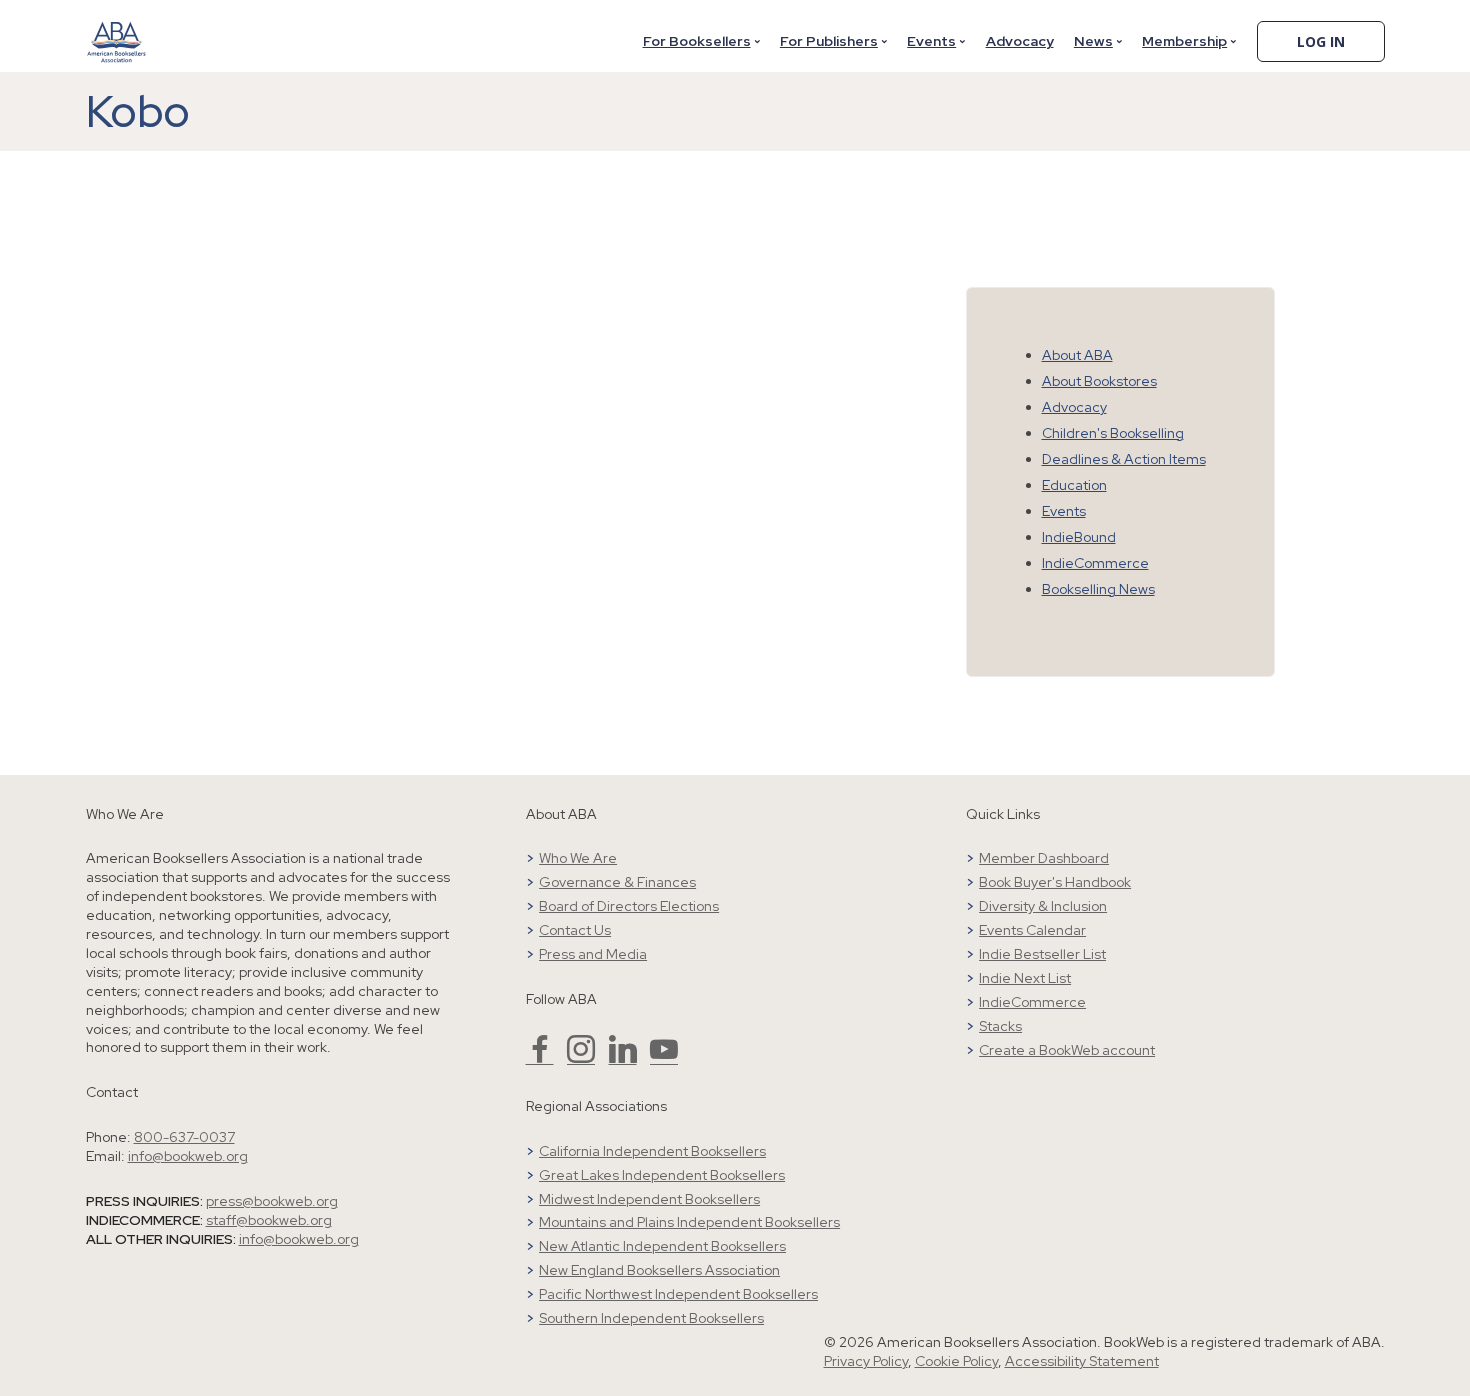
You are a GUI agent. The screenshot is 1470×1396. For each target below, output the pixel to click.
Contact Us (575, 930)
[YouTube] (664, 1058)
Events (931, 41)
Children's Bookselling (1113, 433)
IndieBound (1079, 537)
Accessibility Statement (1082, 1361)
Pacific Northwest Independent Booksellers (678, 1294)
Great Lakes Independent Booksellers (662, 1175)
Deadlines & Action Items (1124, 459)
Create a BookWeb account (1067, 1050)
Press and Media (593, 954)
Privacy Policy (866, 1361)
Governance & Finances (617, 882)
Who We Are (578, 858)
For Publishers (829, 41)
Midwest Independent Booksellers (649, 1199)
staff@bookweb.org (269, 1220)
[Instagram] (581, 1058)
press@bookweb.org (272, 1201)
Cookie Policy (956, 1361)
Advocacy (1020, 41)
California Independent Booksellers (652, 1151)
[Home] (117, 29)
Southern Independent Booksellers (651, 1318)
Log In (1321, 41)
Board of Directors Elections (629, 906)
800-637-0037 (184, 1137)
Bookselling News (1098, 589)
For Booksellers (697, 41)
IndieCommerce (1095, 563)
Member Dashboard (1044, 858)
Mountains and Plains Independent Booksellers (689, 1222)
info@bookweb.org (188, 1156)
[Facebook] (540, 1058)
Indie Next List (1025, 978)
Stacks (1000, 1026)
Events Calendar (1032, 930)
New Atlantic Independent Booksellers (662, 1246)
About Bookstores (1099, 381)
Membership (1184, 41)
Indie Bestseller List (1042, 954)
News (1093, 41)
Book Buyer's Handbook (1055, 882)
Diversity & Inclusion (1043, 906)
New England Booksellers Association (659, 1270)
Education (1074, 485)
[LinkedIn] (623, 1058)
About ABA (1077, 355)
